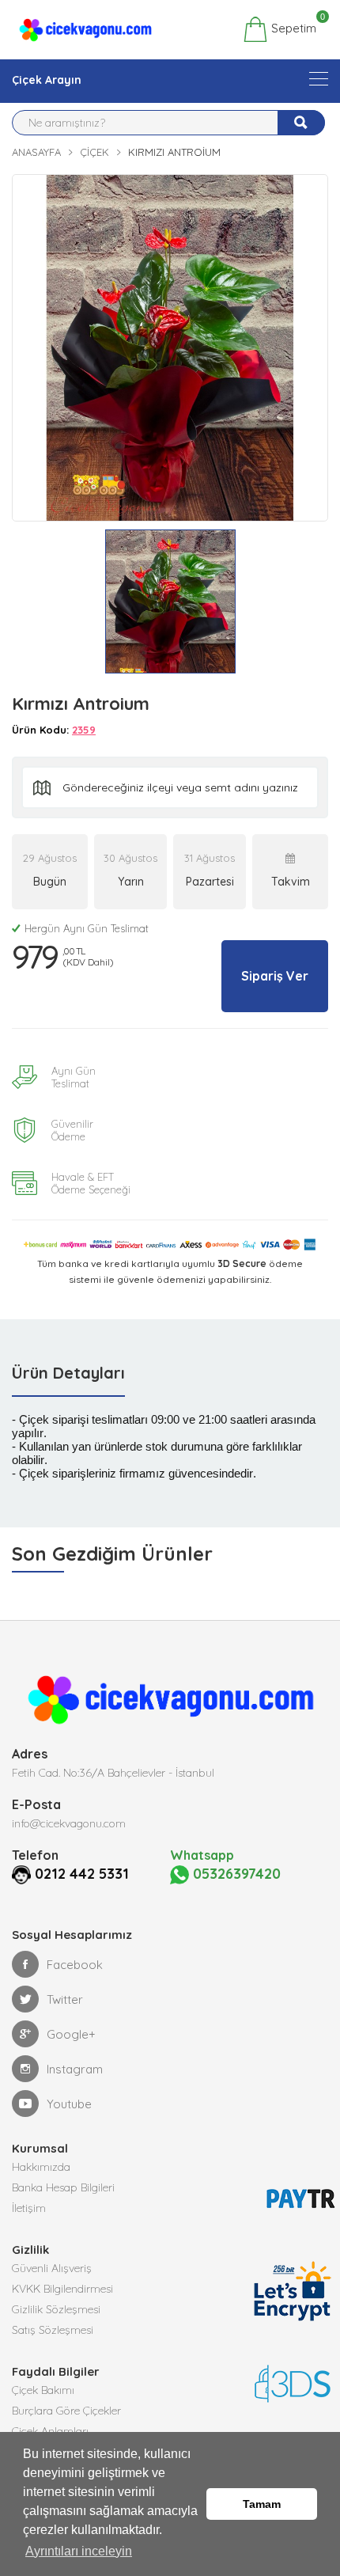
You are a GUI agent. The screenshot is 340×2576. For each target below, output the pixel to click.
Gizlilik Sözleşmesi (56, 2309)
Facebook (75, 1965)
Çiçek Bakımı (43, 2390)
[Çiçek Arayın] (319, 79)
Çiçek (94, 152)
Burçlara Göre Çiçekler (66, 2411)
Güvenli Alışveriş (52, 2268)
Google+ (71, 2034)
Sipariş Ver (275, 976)
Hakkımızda (41, 2167)
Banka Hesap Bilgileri (63, 2187)
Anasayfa (36, 152)
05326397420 (235, 1874)
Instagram (75, 2069)
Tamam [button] (262, 2504)
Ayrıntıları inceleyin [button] (79, 2551)
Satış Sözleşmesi (53, 2330)
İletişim (29, 2208)
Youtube (69, 2104)
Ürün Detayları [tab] (68, 1373)
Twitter (65, 1999)
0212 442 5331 (82, 1874)
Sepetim (292, 26)
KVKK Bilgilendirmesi (62, 2289)
